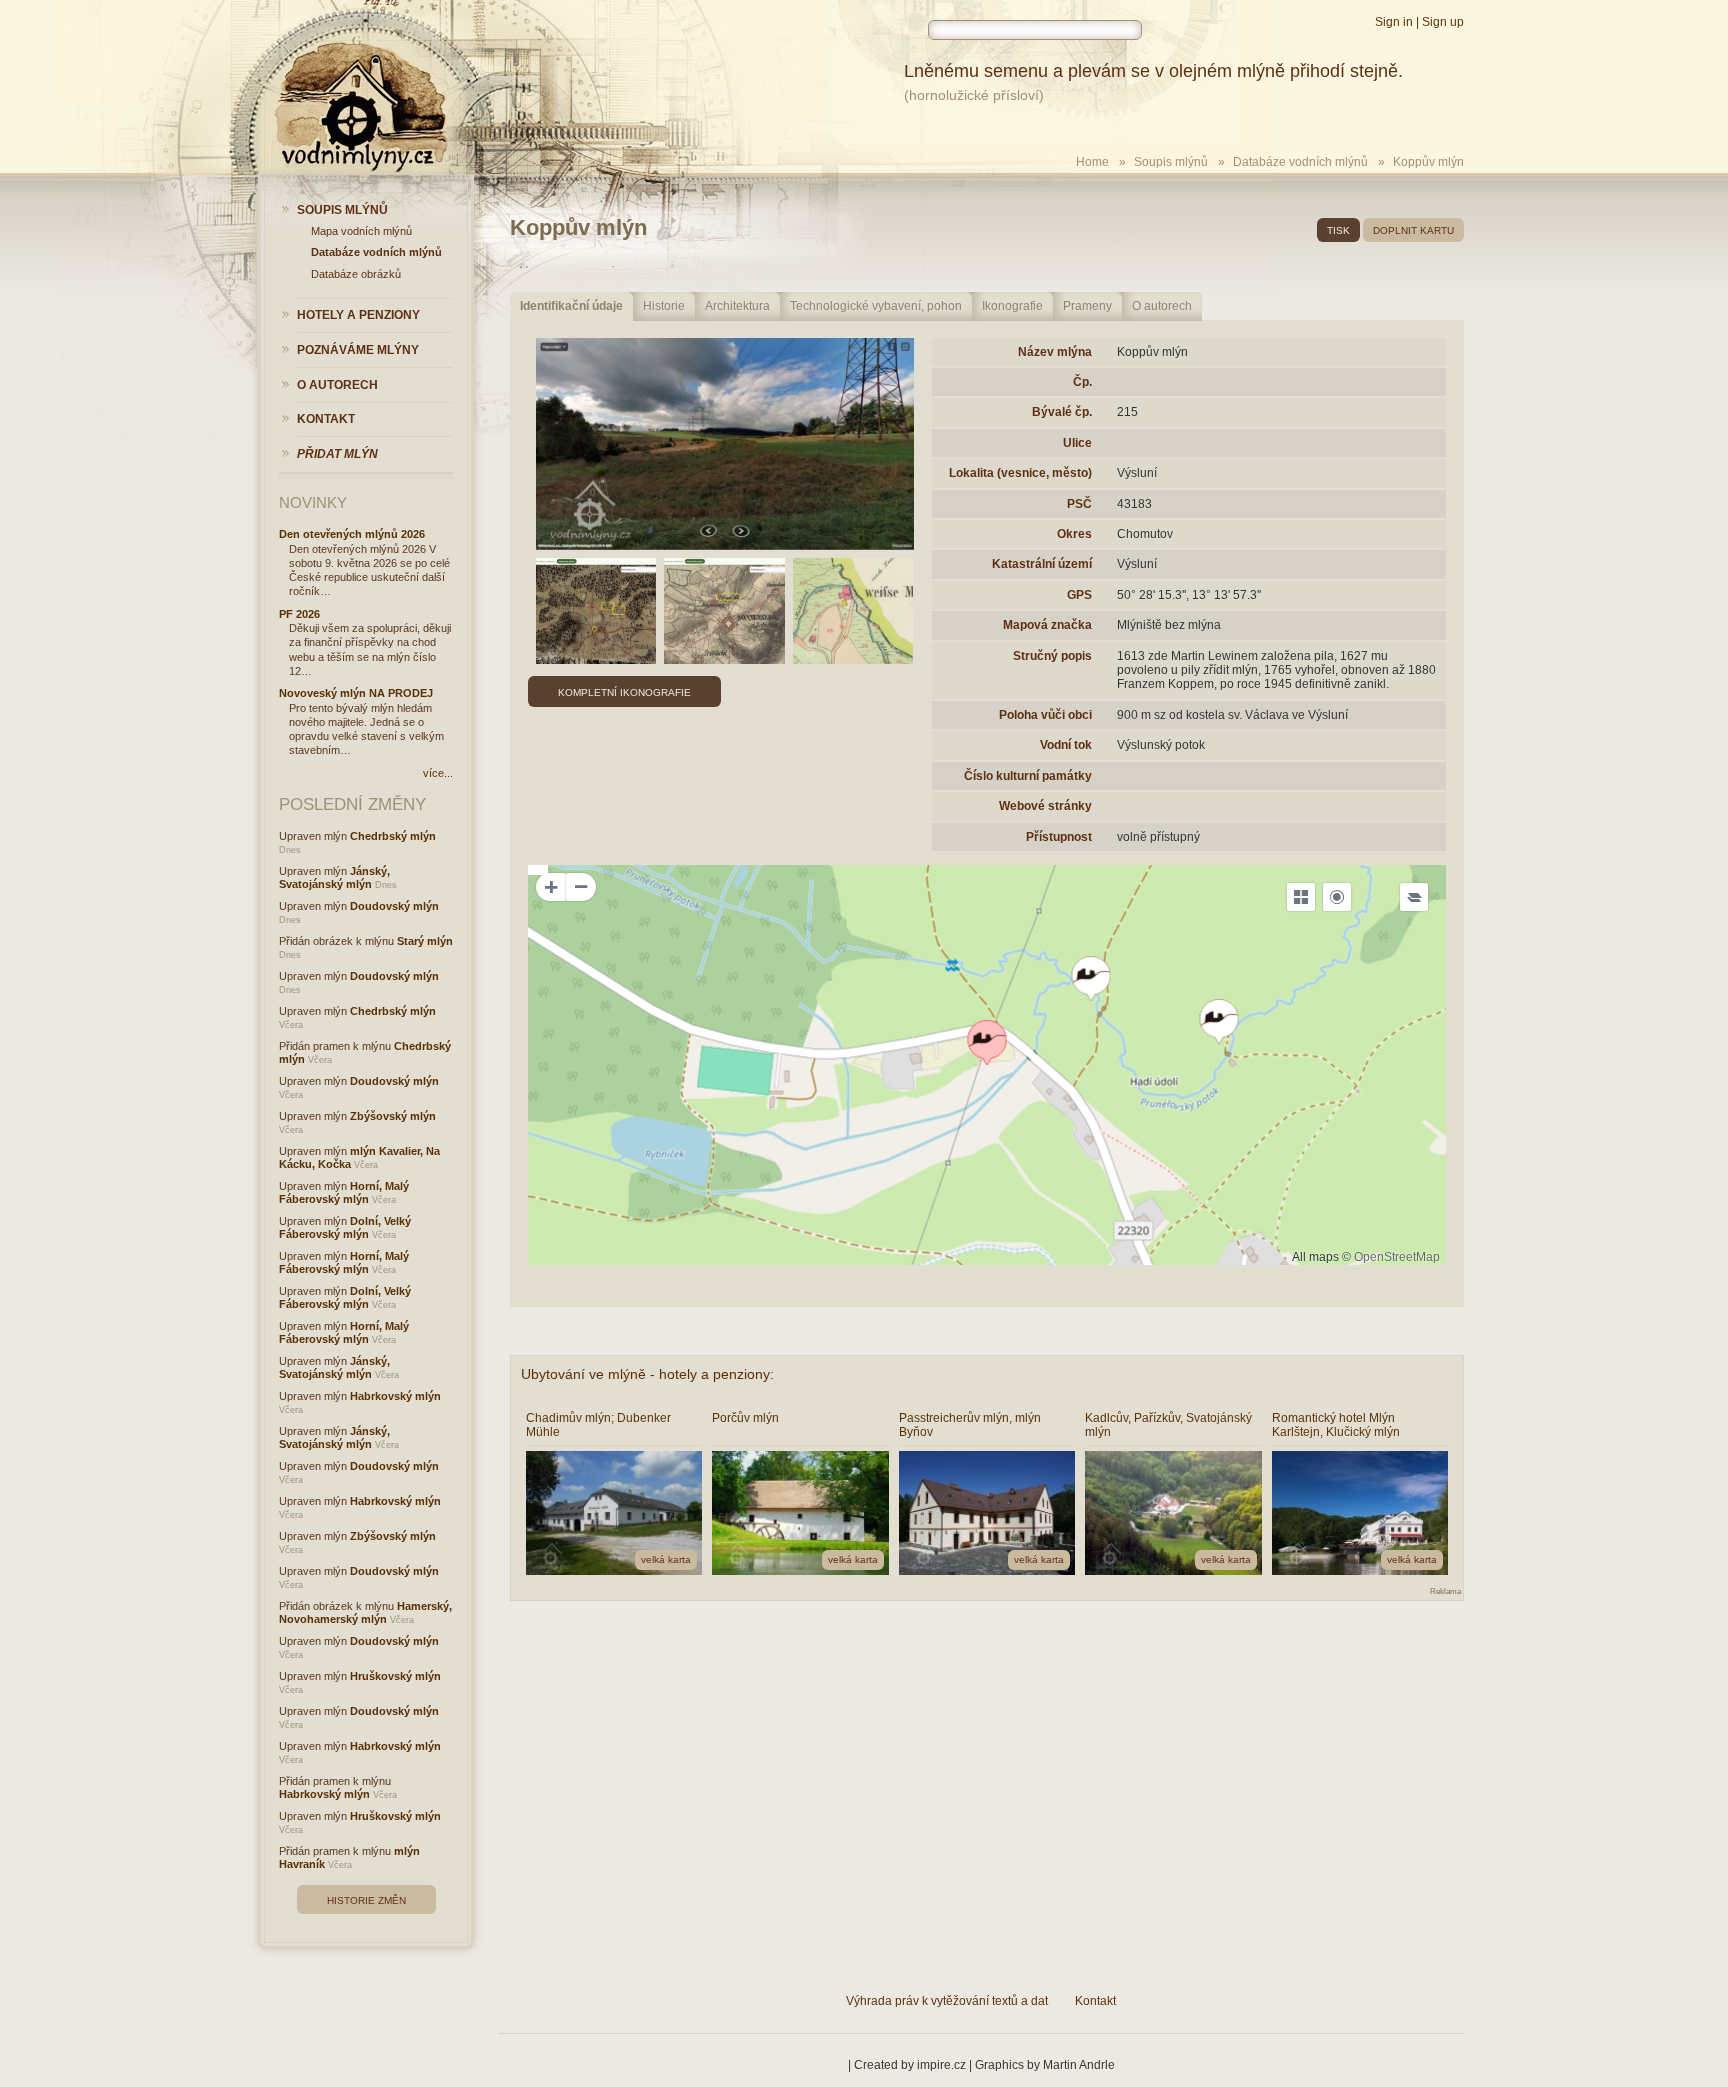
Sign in (1394, 22)
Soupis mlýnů (1171, 162)
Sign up (1443, 22)
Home (1092, 162)
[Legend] (1414, 897)
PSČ (1079, 504)
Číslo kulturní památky (1028, 776)
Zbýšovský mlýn (393, 1116)
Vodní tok (1066, 745)
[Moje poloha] (1337, 897)
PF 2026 (299, 614)
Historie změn (366, 1900)
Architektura (737, 306)
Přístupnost (1059, 837)
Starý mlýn (425, 941)
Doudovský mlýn (394, 906)
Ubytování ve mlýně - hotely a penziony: (647, 1374)
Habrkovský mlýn (395, 1396)
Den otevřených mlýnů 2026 (352, 534)
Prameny (1087, 306)
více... (438, 773)
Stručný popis (1052, 656)
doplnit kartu (1413, 230)
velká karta (666, 1559)
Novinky (313, 502)
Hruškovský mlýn (395, 1676)
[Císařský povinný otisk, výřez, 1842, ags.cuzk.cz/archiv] (853, 611)
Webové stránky (1045, 806)
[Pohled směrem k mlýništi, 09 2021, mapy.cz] (725, 444)
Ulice (1077, 443)
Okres (1074, 534)
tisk (1338, 230)
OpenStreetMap (1397, 1257)
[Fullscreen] (1301, 897)
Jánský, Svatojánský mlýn (334, 877)
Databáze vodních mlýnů (1300, 162)
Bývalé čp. (1062, 412)
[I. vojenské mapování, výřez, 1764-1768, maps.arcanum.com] (596, 611)
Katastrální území (1042, 564)
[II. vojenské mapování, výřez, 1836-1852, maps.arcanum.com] (724, 611)
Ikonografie (1012, 306)
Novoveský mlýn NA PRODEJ (356, 693)
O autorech (1162, 306)
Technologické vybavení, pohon (876, 306)
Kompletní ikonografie (624, 692)
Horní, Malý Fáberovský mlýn (344, 1192)
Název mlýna (1055, 352)
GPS (1079, 595)
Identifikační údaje (571, 306)
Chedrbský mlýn (393, 836)
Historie (664, 306)
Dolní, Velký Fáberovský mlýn (345, 1227)
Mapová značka (1047, 625)
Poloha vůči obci (1045, 715)
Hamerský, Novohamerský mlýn (365, 1612)
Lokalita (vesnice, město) (1020, 473)
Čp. (1082, 382)
